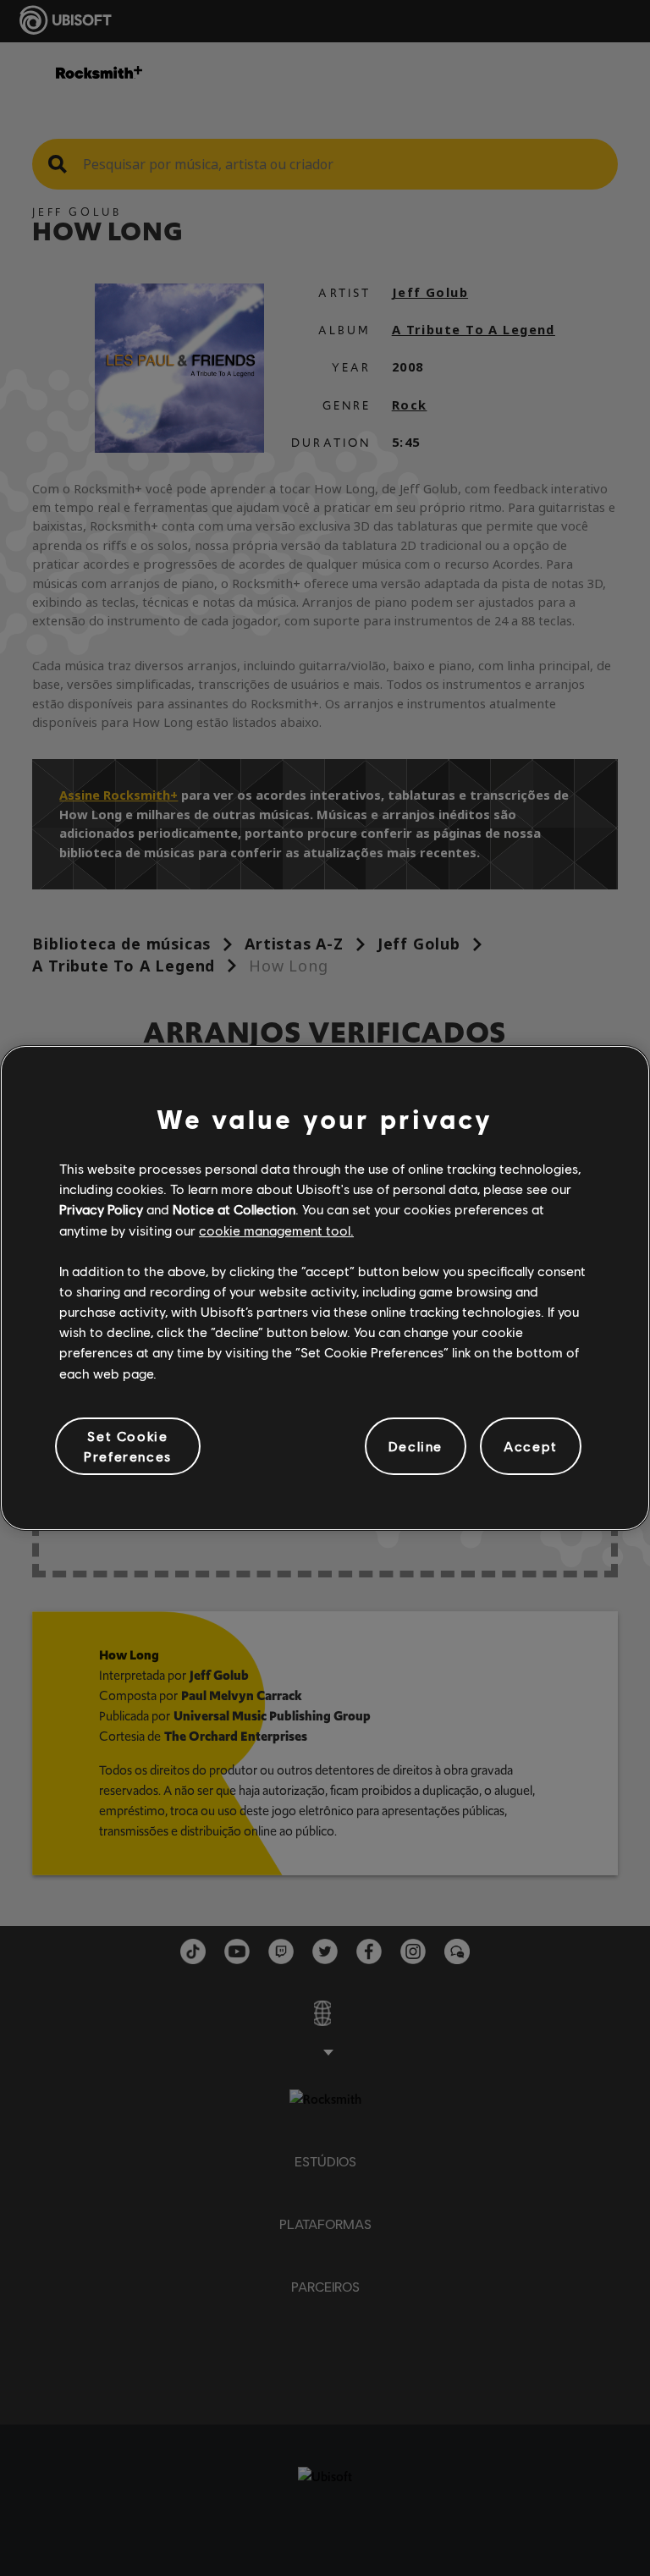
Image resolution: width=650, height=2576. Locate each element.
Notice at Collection (234, 1209)
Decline (416, 1446)
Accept (531, 1446)
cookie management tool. (276, 1230)
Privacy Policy (101, 1209)
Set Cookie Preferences (128, 1446)
